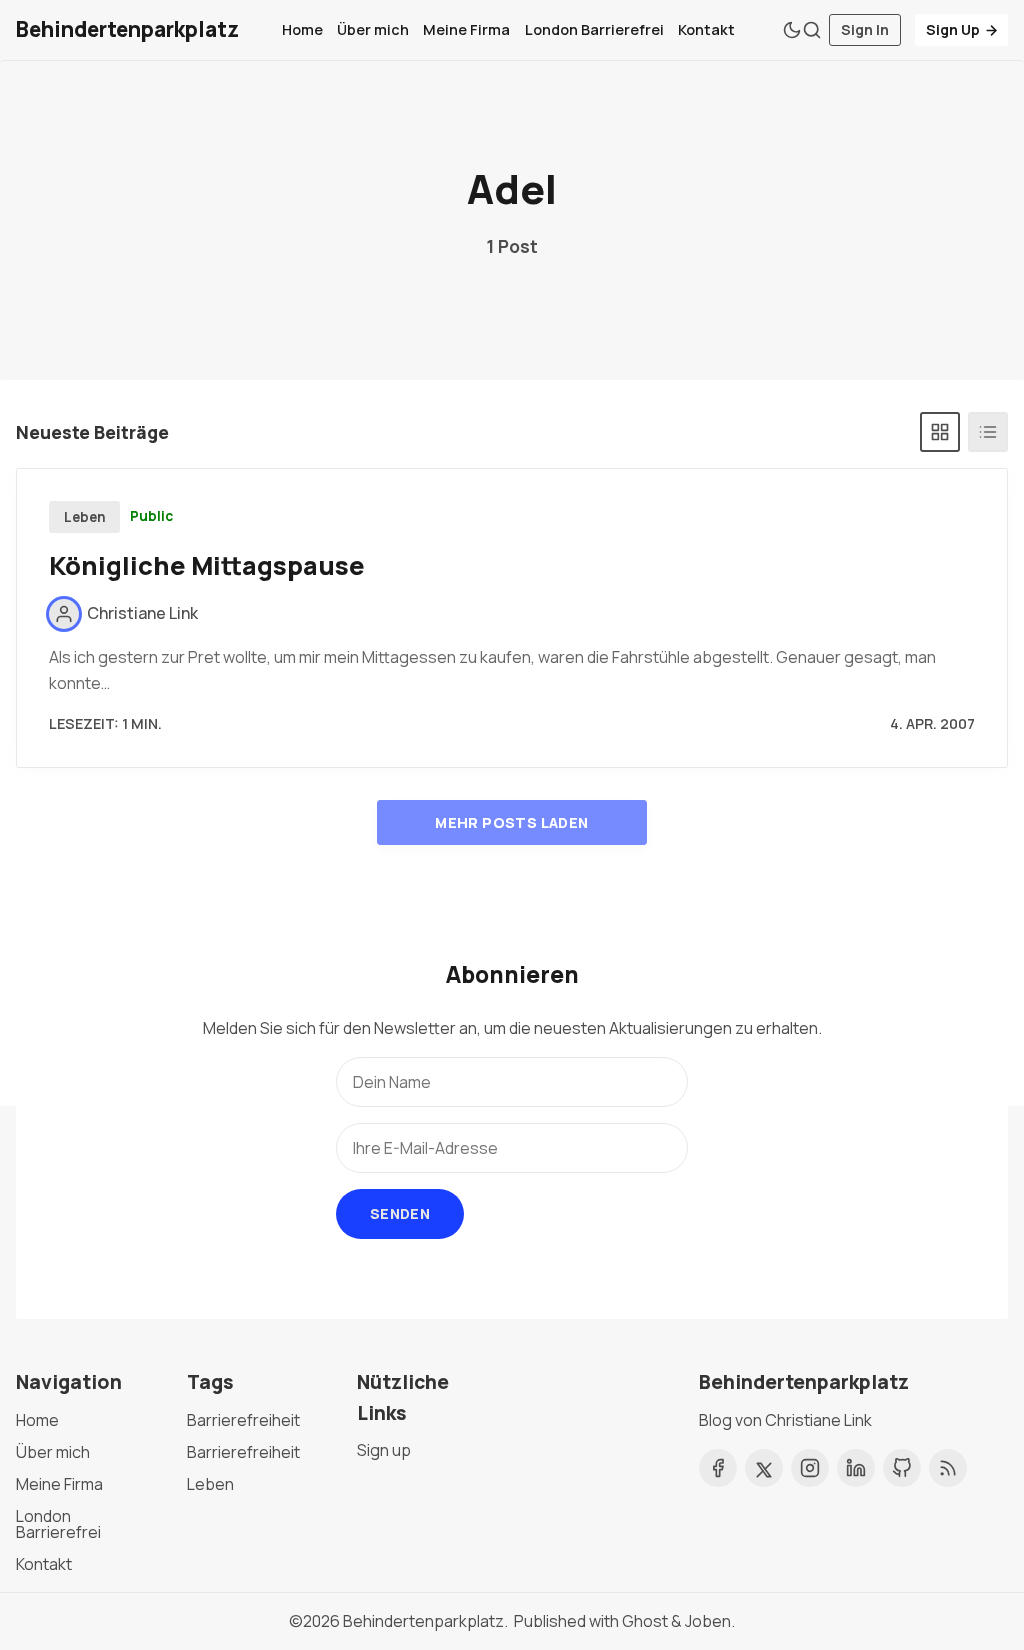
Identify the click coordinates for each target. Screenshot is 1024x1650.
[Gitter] (940, 432)
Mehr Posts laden (511, 822)
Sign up (384, 1450)
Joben (708, 1621)
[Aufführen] (988, 432)
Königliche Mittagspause (207, 565)
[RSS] (948, 1468)
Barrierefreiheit (243, 1420)
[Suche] (812, 30)
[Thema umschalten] (792, 30)
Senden (400, 1213)
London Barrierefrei (594, 29)
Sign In (865, 29)
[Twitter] (764, 1468)
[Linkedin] (856, 1468)
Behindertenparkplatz (423, 1621)
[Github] (902, 1468)
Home (302, 29)
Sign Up (953, 29)
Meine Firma (466, 29)
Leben (85, 517)
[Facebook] (718, 1468)
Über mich (373, 29)
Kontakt (706, 29)
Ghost (645, 1621)
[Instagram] (810, 1468)
